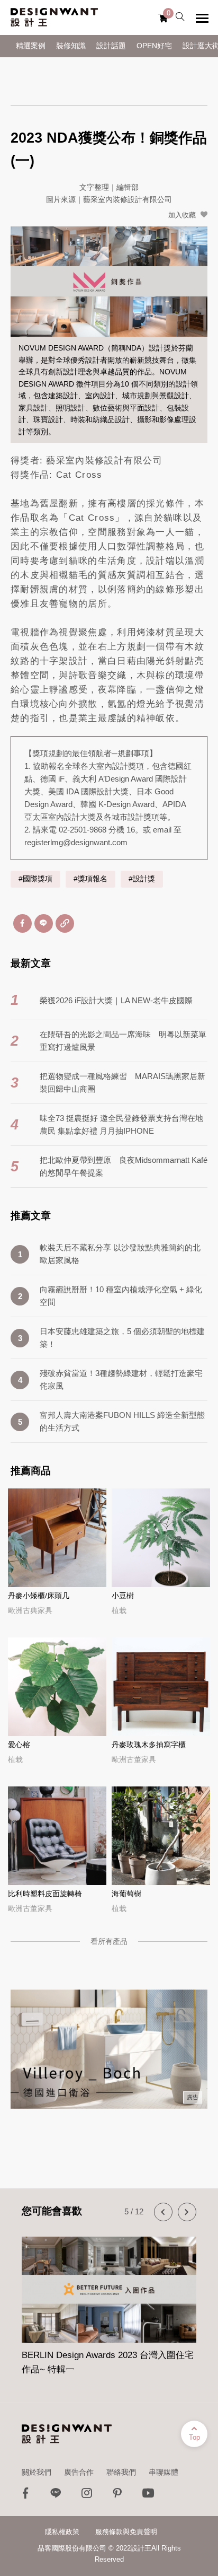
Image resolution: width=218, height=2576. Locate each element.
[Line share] (44, 923)
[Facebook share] (22, 923)
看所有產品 (109, 1941)
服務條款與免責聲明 (126, 2532)
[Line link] (56, 2496)
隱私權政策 (62, 2532)
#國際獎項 (35, 879)
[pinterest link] (117, 2496)
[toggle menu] (202, 18)
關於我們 (37, 2472)
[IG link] (87, 2496)
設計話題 (111, 46)
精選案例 (31, 46)
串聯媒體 (163, 2472)
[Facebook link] (25, 2496)
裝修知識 (71, 46)
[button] (163, 2212)
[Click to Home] (54, 17)
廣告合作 (79, 2472)
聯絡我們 (121, 2472)
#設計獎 (142, 879)
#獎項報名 (90, 879)
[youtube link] (148, 2496)
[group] (109, 2300)
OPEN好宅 (154, 46)
